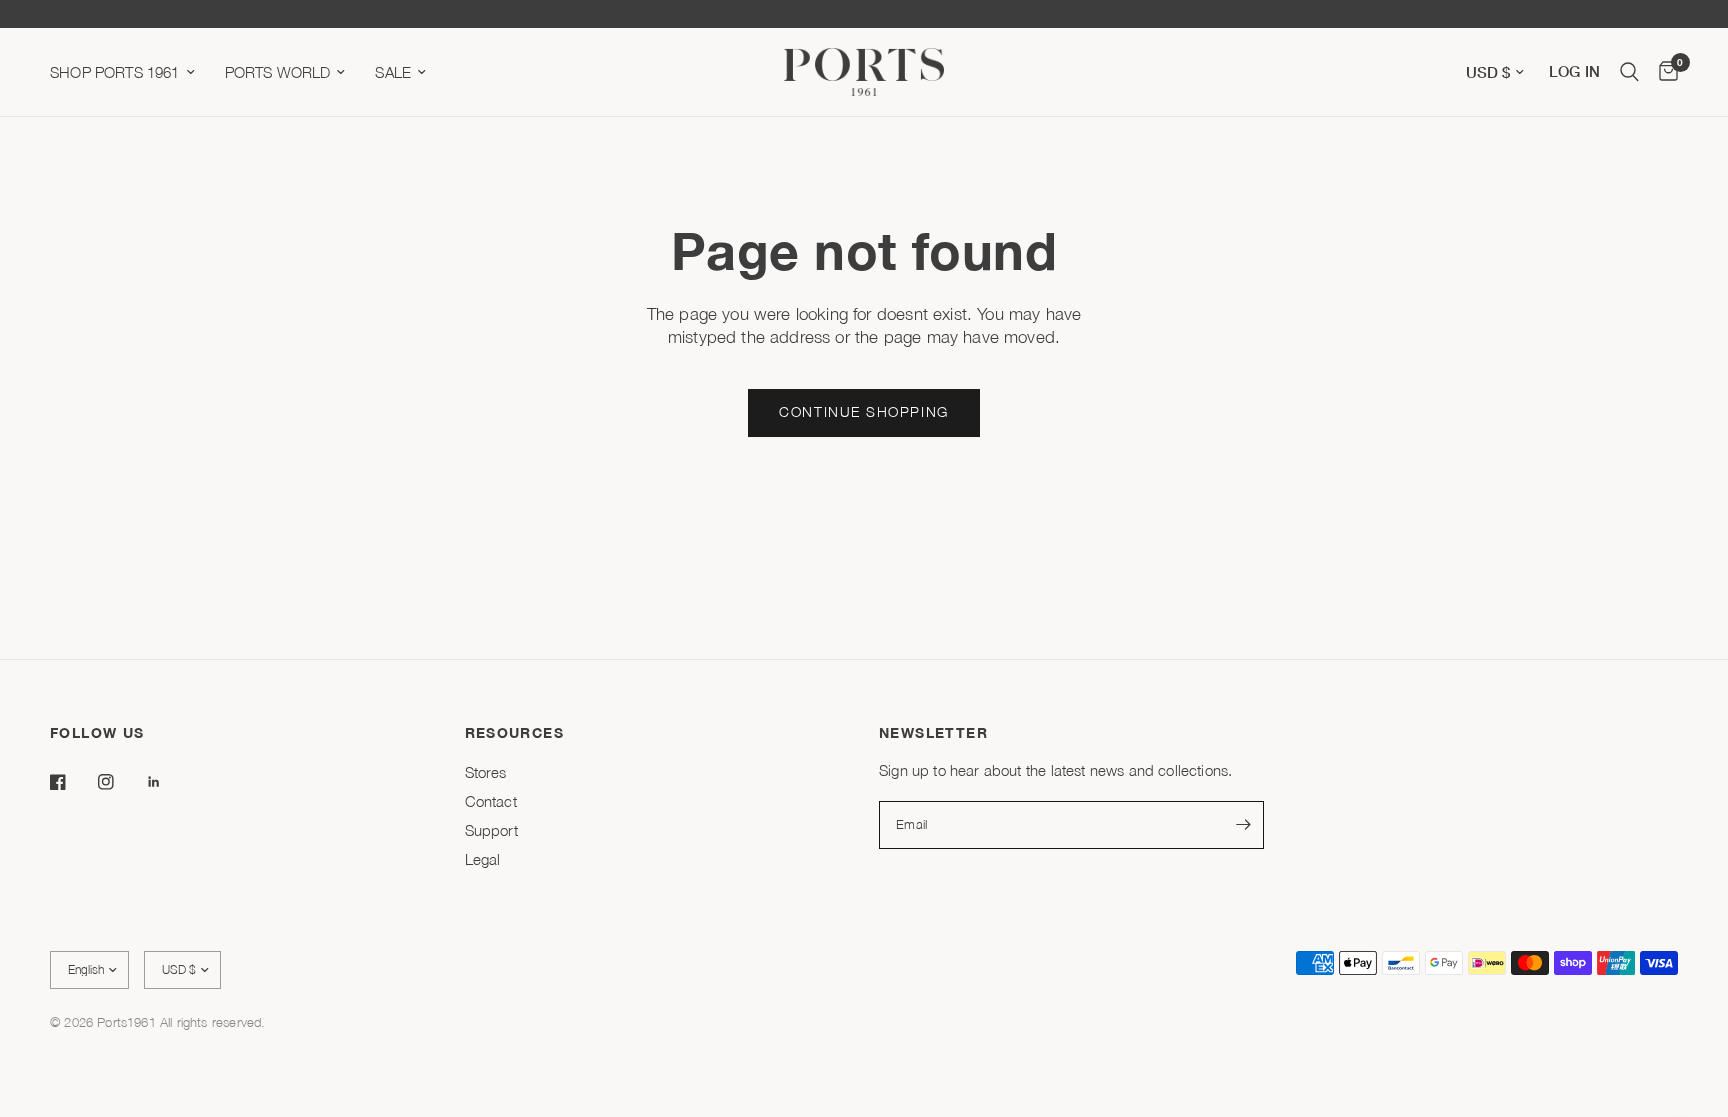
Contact (491, 801)
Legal (483, 859)
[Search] (1629, 72)
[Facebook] (72, 782)
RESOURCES (515, 733)
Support (491, 830)
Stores (486, 772)
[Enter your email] (1244, 825)
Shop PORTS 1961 (115, 72)
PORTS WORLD (278, 72)
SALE (393, 72)
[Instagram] (120, 782)
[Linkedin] (168, 782)
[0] (1663, 72)
